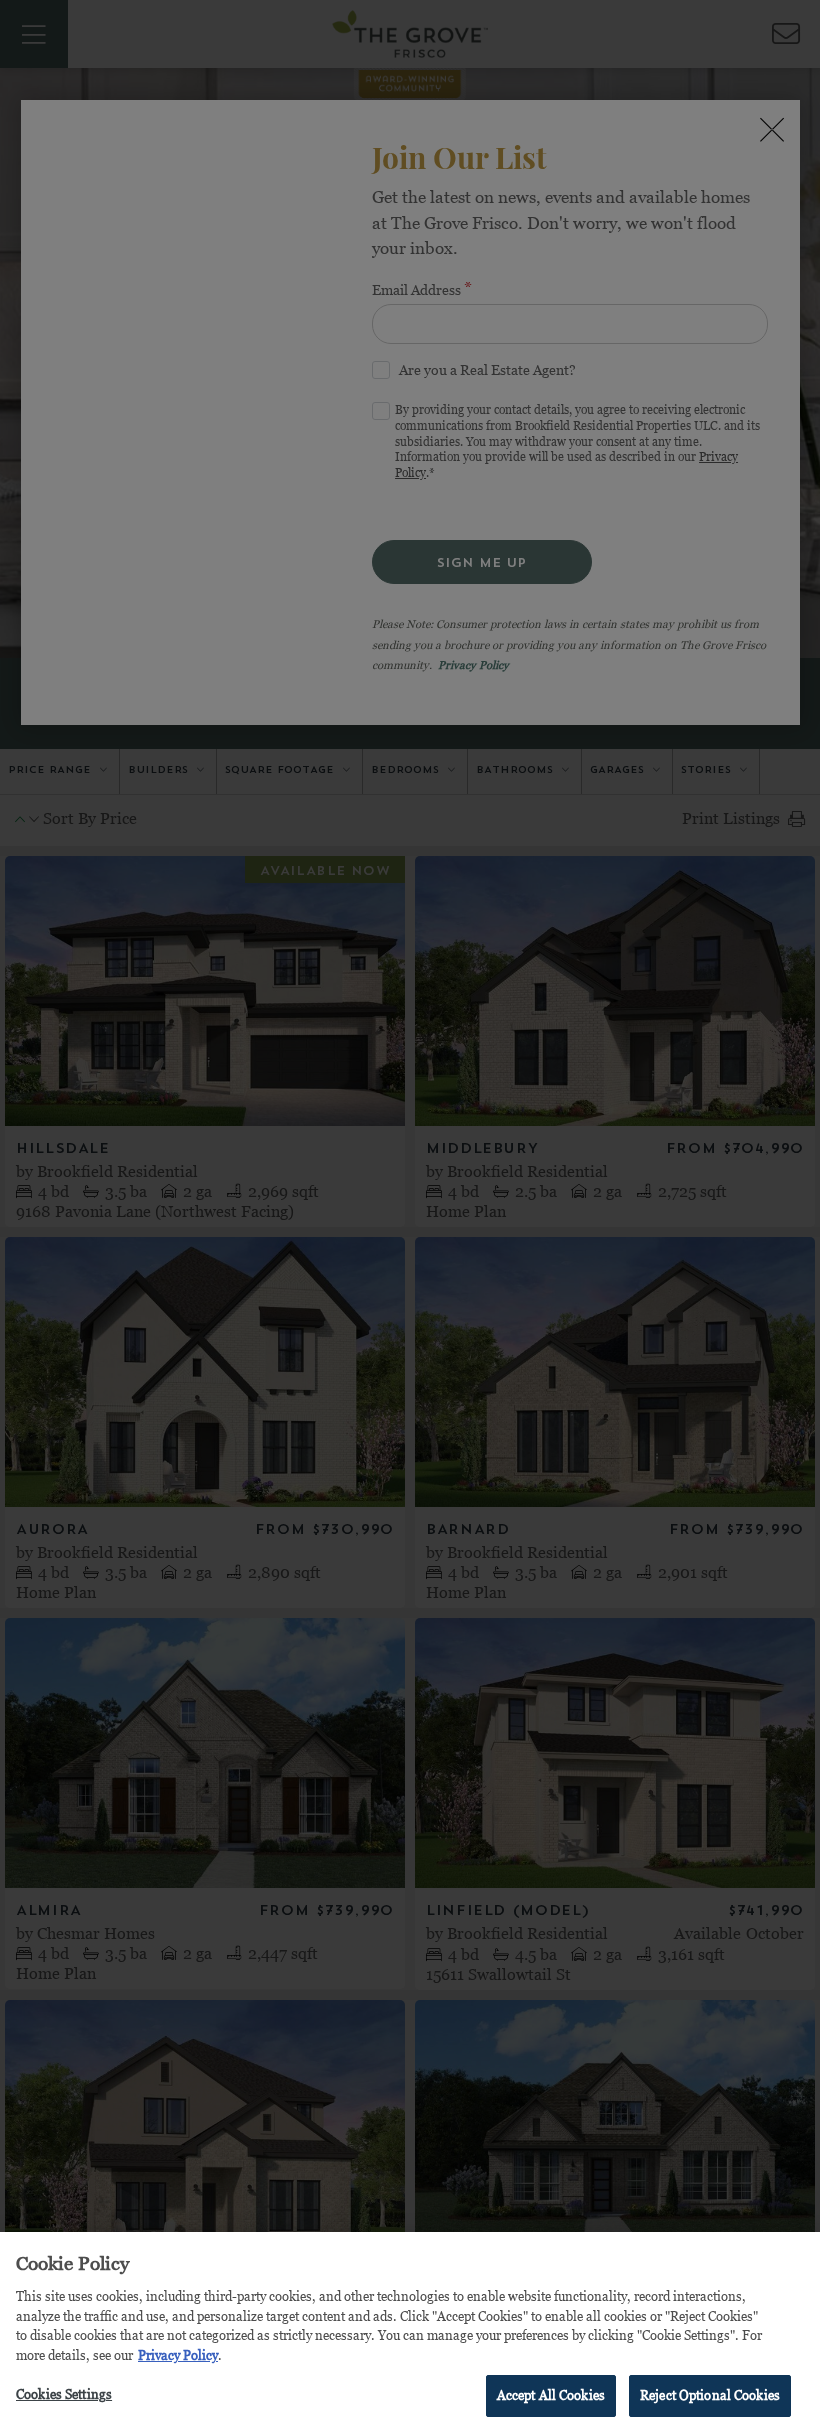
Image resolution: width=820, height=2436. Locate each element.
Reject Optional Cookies (710, 2395)
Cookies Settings (64, 2394)
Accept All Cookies (551, 2395)
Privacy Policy (178, 2355)
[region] (410, 2334)
